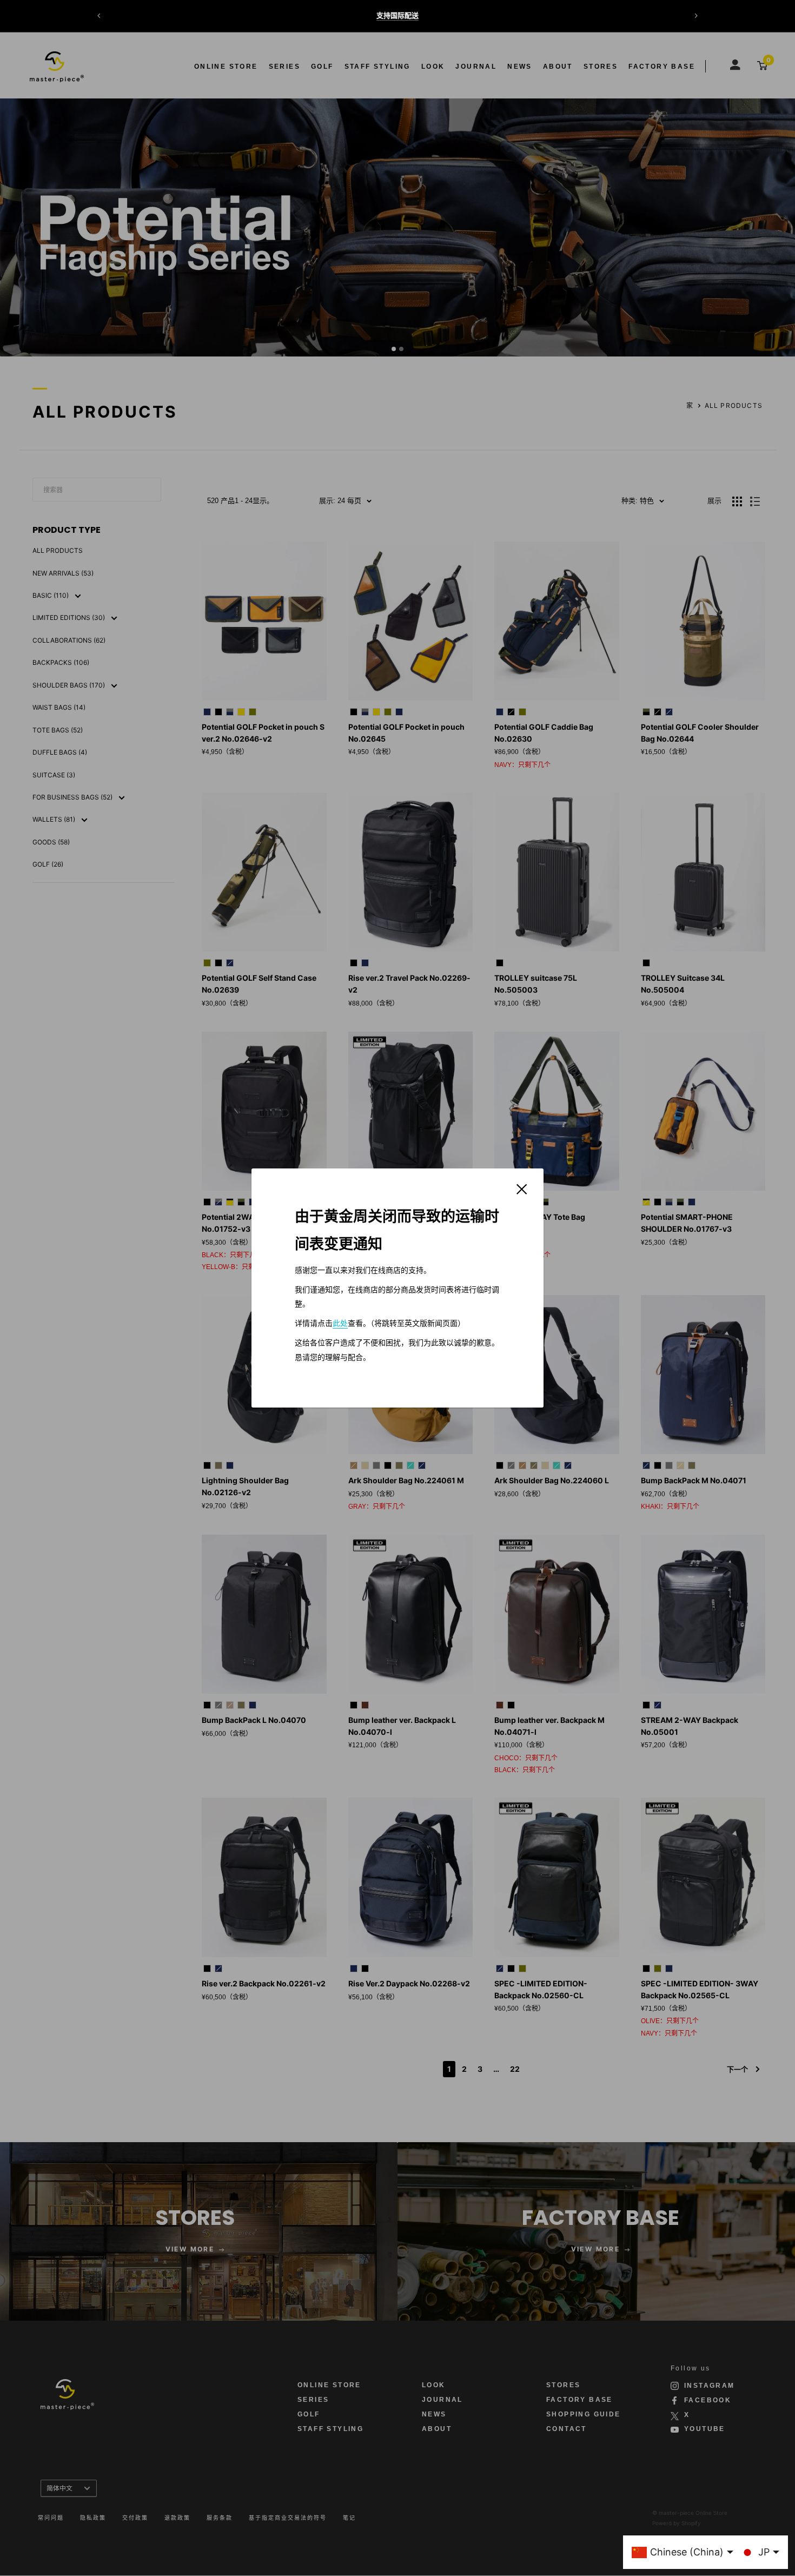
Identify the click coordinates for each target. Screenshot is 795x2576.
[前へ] (99, 16)
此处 (340, 1323)
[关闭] (522, 1188)
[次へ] (696, 16)
